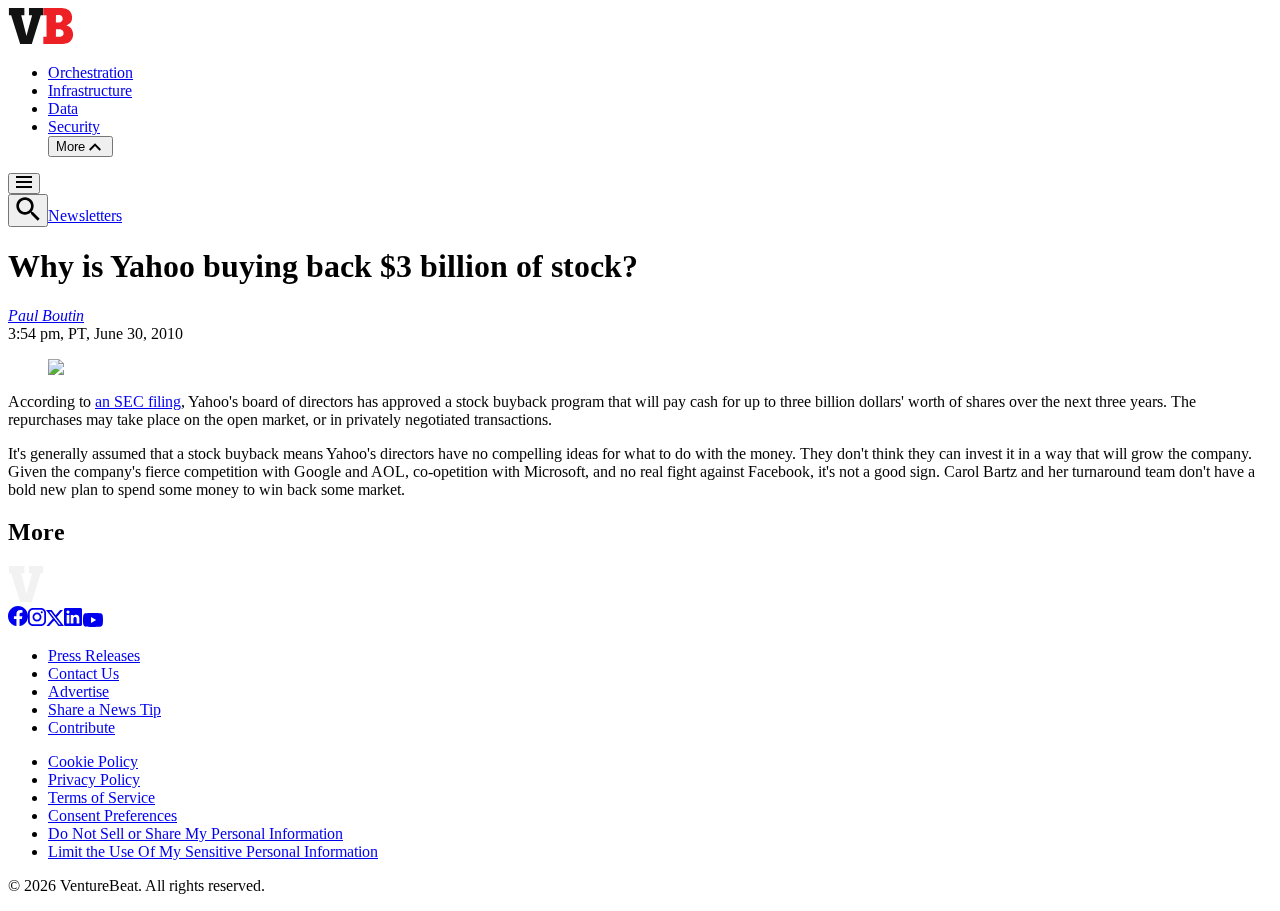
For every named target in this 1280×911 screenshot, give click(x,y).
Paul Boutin (46, 315)
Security (74, 126)
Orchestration (90, 72)
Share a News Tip (104, 709)
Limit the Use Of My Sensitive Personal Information (213, 851)
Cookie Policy (93, 761)
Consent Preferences (112, 815)
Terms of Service (101, 797)
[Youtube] (92, 621)
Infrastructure (90, 90)
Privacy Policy (94, 779)
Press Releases (94, 655)
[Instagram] (37, 621)
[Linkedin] (73, 621)
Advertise (78, 691)
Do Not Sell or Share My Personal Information (195, 833)
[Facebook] (18, 621)
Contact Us (83, 673)
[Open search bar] (28, 210)
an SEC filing (138, 401)
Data (63, 108)
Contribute (81, 727)
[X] (55, 621)
